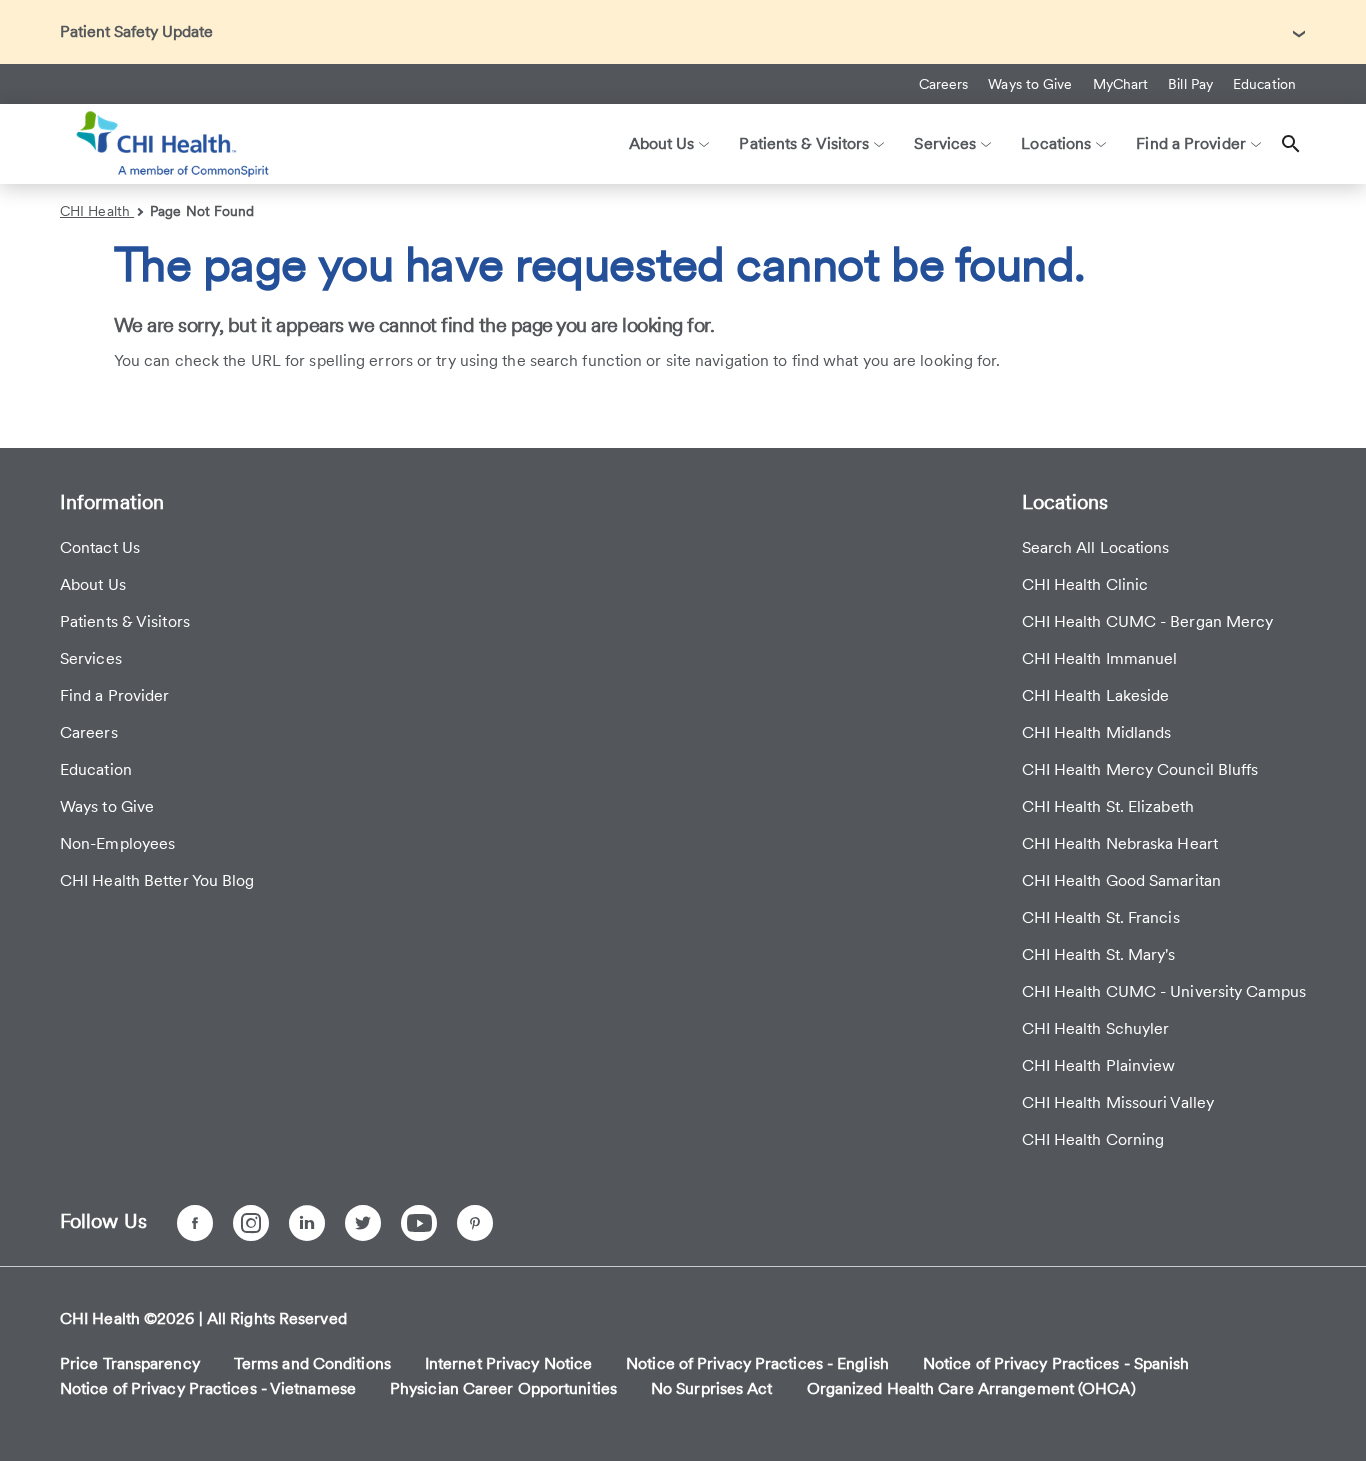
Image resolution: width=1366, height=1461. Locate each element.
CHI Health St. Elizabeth (1108, 806)
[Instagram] (251, 1223)
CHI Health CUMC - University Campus (1164, 991)
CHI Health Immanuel (1100, 658)
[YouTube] (419, 1223)
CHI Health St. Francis (1101, 917)
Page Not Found (202, 211)
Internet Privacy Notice (508, 1363)
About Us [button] (662, 143)
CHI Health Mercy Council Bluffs (1140, 769)
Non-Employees (117, 843)
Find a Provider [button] (1191, 143)
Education (1264, 84)
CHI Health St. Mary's (1099, 954)
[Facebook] (195, 1223)
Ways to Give (1030, 84)
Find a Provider (115, 695)
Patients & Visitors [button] (804, 143)
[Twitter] (363, 1223)
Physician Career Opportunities (503, 1388)
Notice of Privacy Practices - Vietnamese (208, 1388)
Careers (944, 84)
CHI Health (97, 211)
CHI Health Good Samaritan (1122, 880)
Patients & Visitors (125, 621)
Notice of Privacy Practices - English (757, 1363)
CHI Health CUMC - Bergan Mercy (1148, 621)
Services (91, 658)
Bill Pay (1190, 84)
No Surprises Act (712, 1388)
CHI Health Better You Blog (157, 880)
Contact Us (100, 547)
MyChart (1121, 84)
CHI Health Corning (1093, 1139)
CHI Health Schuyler (1096, 1028)
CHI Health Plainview (1099, 1065)
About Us (93, 584)
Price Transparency (130, 1363)
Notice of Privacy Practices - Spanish (1056, 1363)
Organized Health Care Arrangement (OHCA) (971, 1388)
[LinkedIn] (307, 1223)
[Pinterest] (475, 1223)
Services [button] (945, 143)
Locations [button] (1056, 143)
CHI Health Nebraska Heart (1120, 843)
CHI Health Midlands (1097, 732)
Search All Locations (1096, 547)
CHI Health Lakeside (1096, 695)
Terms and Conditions (312, 1363)
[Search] (1291, 144)
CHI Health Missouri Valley (1118, 1102)
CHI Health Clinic (1085, 584)
